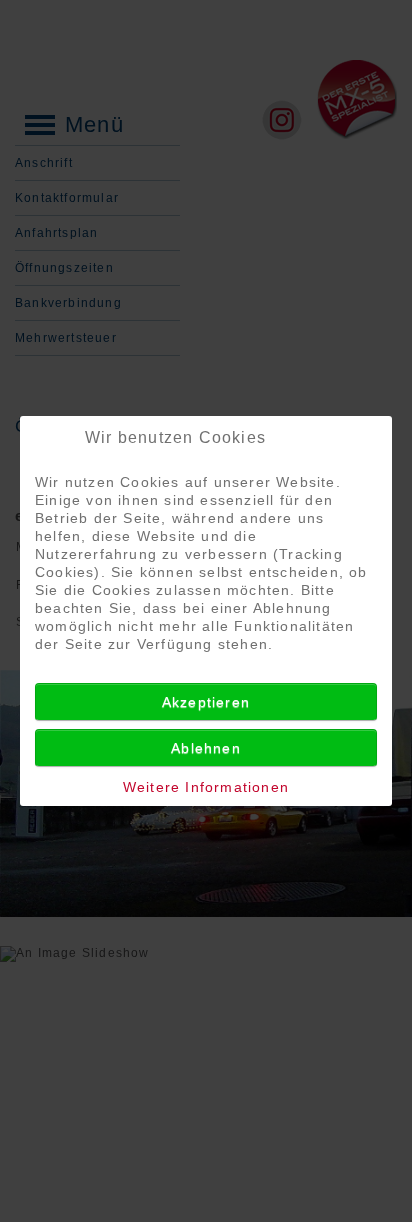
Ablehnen (206, 748)
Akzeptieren (206, 702)
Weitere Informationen (206, 787)
